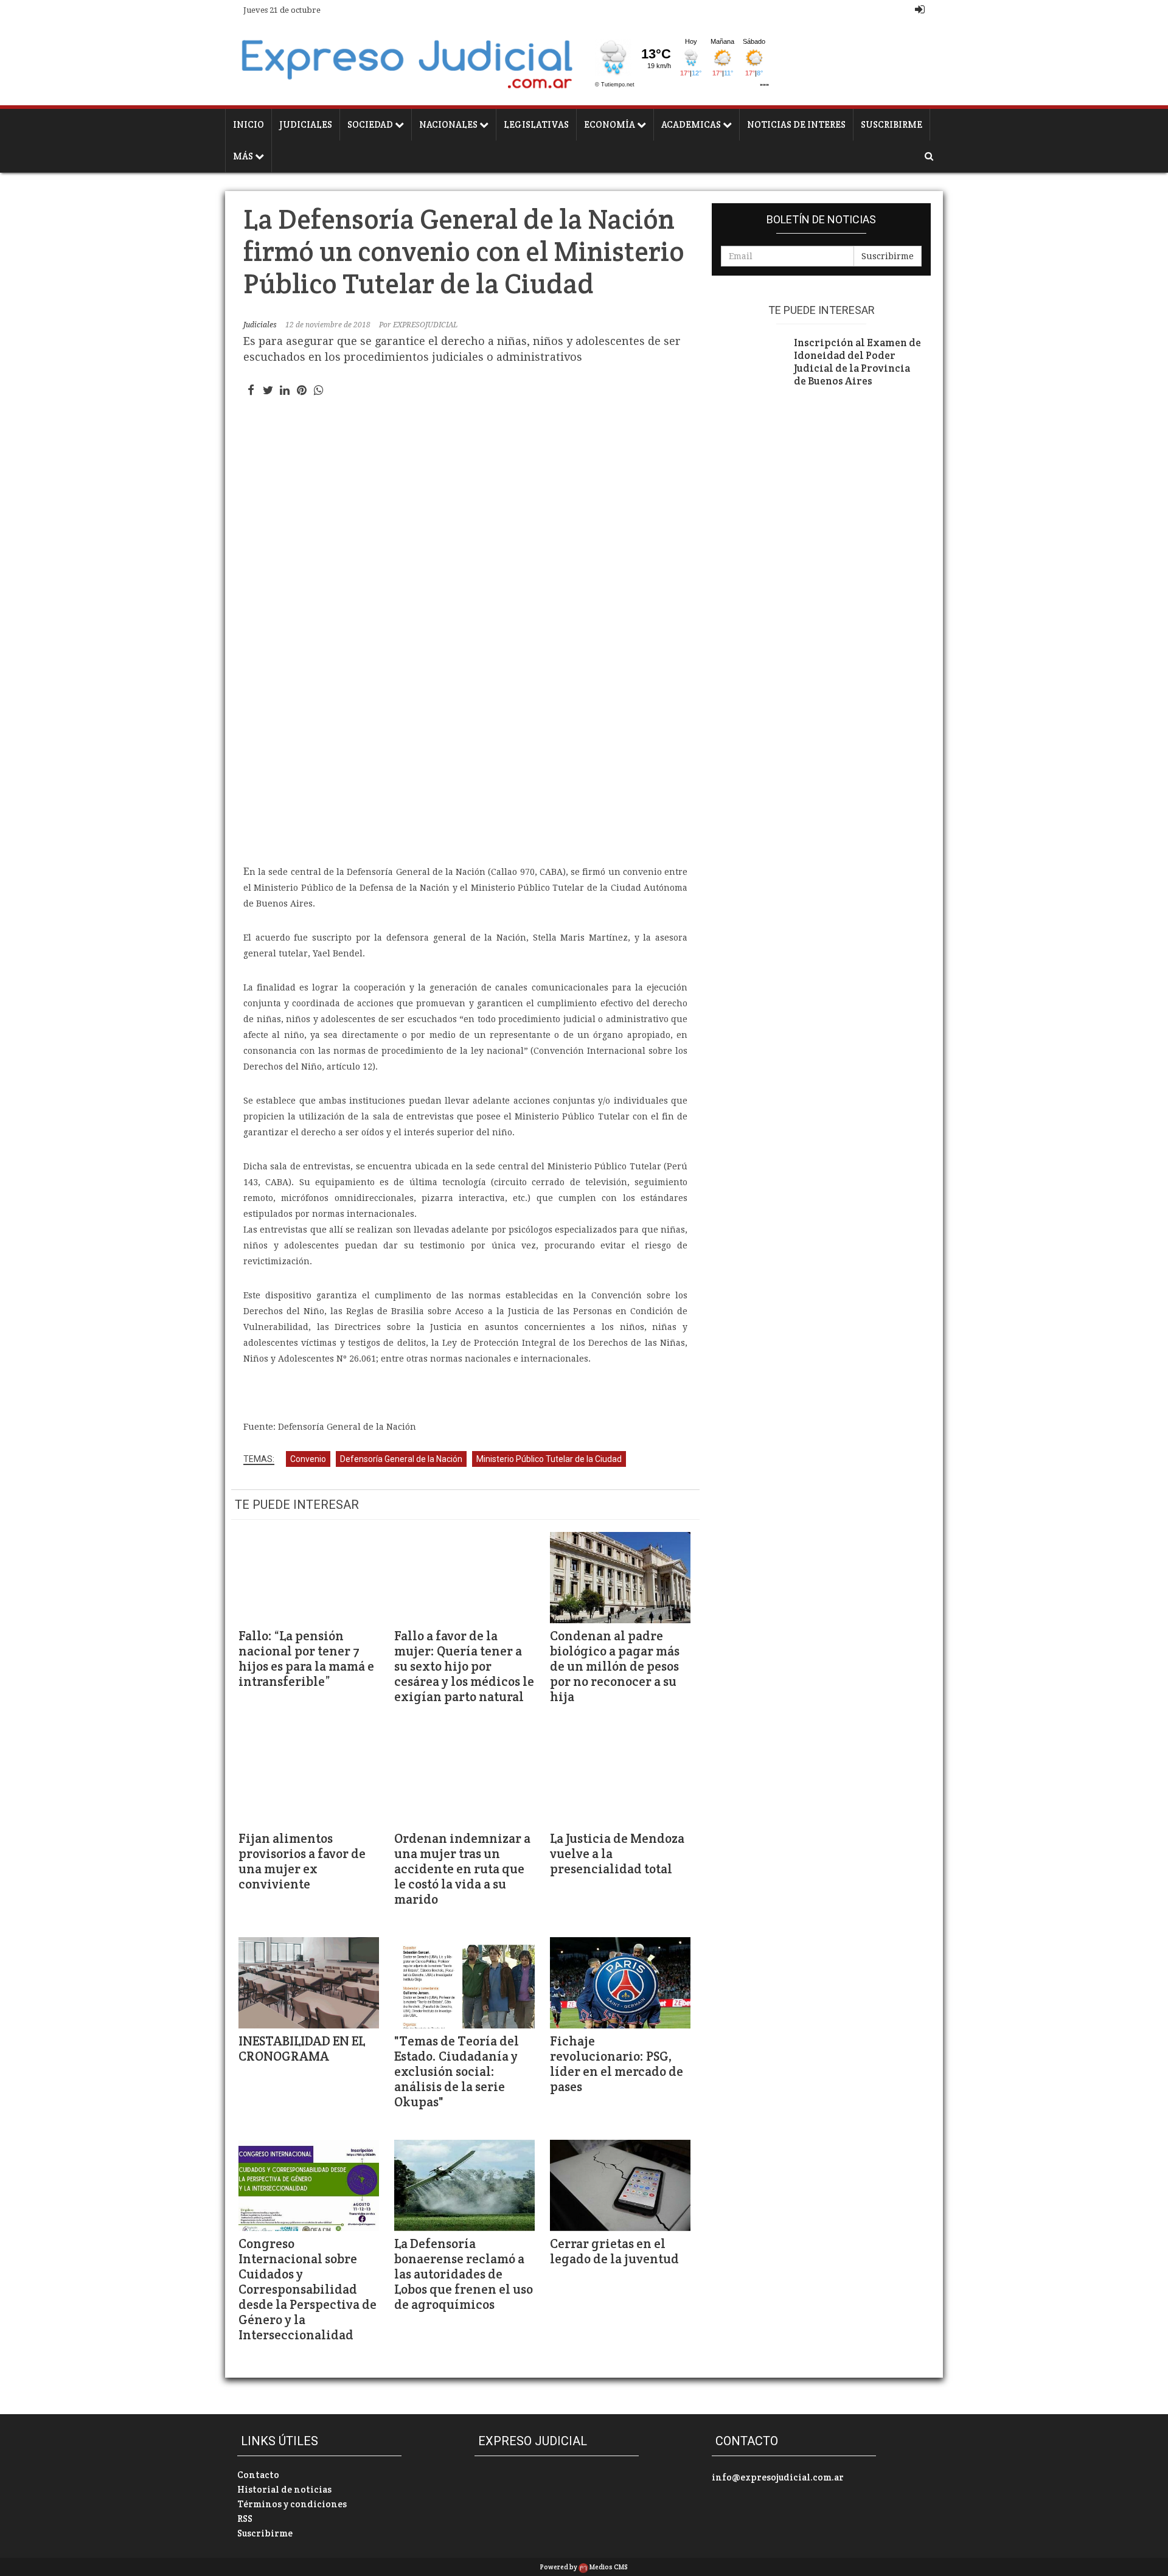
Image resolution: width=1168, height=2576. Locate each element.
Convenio (308, 1459)
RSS (245, 2519)
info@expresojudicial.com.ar (778, 2477)
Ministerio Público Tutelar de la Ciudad (549, 1459)
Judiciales (306, 124)
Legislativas (536, 124)
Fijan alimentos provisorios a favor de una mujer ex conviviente (302, 1861)
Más (244, 156)
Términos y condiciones (292, 2504)
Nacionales (449, 124)
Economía (610, 124)
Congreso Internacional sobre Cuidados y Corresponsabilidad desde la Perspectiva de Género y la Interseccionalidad (308, 2289)
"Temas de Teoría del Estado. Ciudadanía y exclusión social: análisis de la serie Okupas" (457, 2071)
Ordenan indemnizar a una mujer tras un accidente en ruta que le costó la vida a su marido (462, 1869)
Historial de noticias (284, 2489)
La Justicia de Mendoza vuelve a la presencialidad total (617, 1854)
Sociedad (371, 124)
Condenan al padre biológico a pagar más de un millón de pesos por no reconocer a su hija (615, 1666)
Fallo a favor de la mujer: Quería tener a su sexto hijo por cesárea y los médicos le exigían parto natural (464, 1666)
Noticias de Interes (796, 124)
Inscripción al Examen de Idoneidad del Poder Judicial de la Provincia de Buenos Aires (857, 362)
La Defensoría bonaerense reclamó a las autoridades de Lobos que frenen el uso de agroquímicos (464, 2274)
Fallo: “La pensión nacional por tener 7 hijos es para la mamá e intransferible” (306, 1659)
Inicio (249, 124)
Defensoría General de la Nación (401, 1459)
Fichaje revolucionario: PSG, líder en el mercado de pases (617, 2064)
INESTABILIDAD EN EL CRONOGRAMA (302, 2049)
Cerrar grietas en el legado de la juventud (614, 2251)
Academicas (692, 124)
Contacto (258, 2475)
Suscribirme (892, 124)
